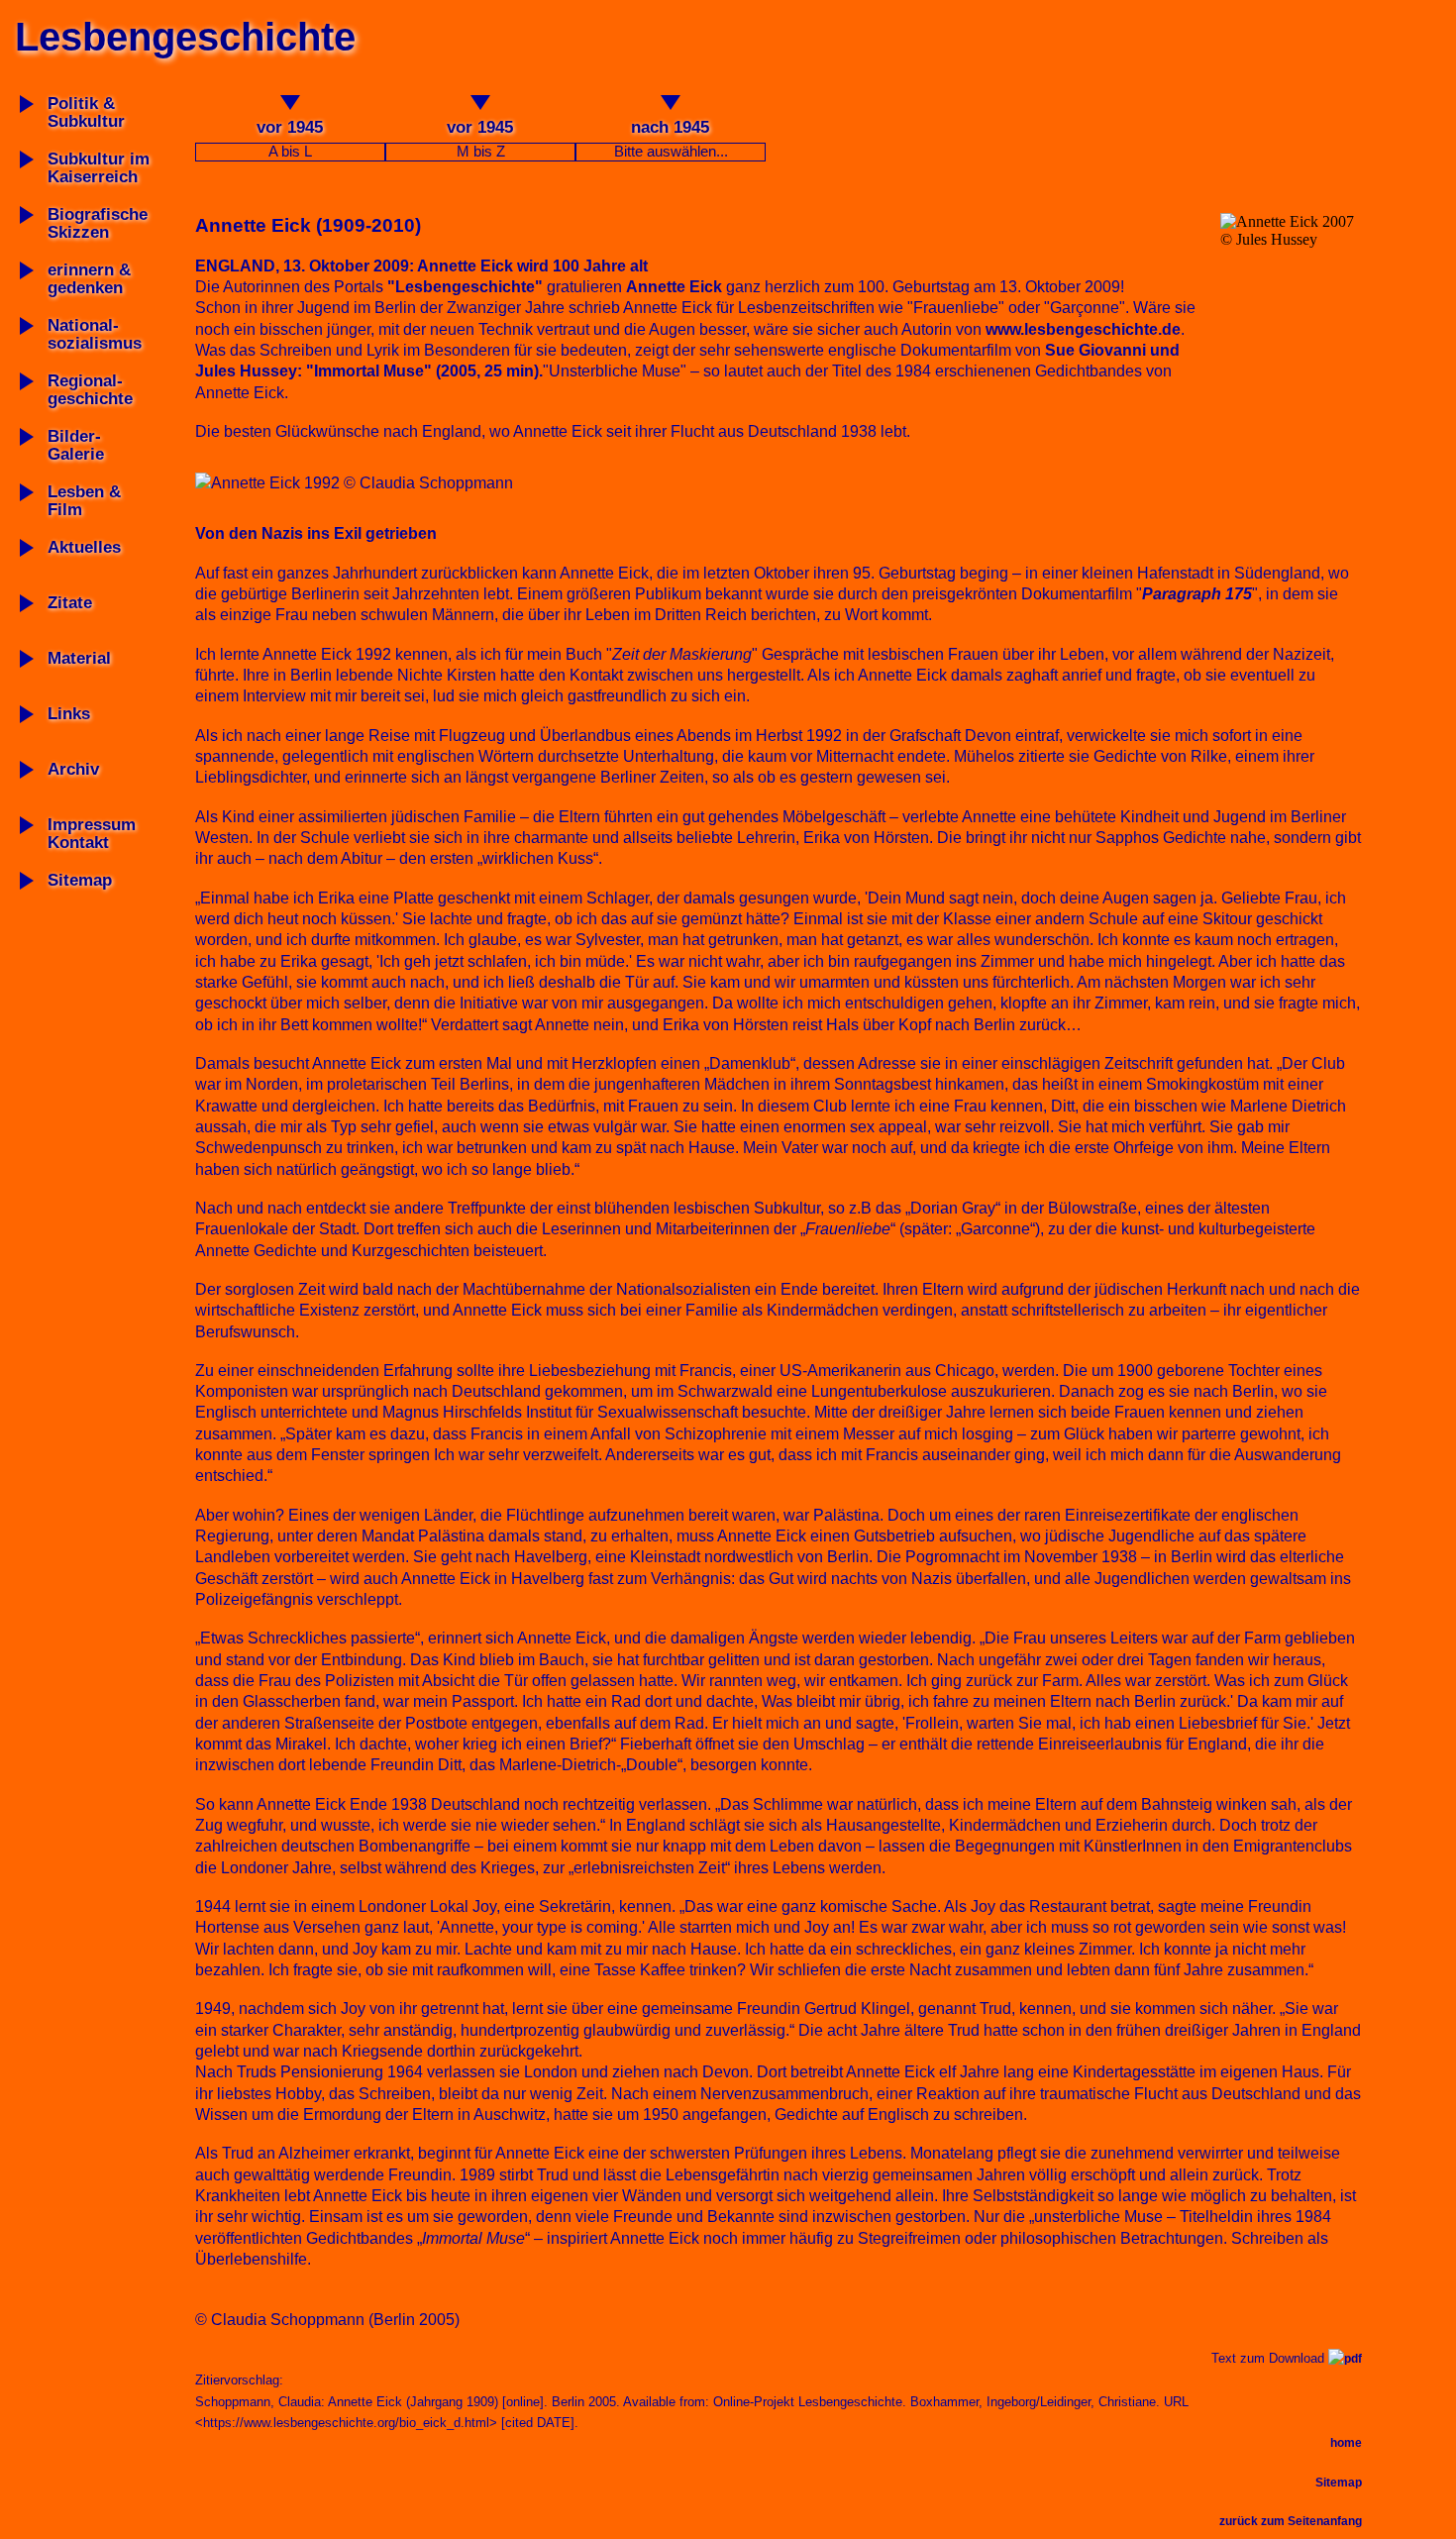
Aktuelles (84, 547)
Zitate (70, 603)
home (1346, 2443)
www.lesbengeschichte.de (1083, 329)
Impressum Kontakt (92, 834)
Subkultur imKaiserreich (99, 168)
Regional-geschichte (90, 390)
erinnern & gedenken (89, 279)
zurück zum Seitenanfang (1291, 2521)
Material (79, 658)
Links (69, 714)
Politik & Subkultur (86, 112)
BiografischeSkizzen (98, 223)
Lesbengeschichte (185, 37)
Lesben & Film (84, 501)
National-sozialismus (95, 334)
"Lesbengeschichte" (465, 287)
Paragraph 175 (1197, 594)
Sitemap (80, 880)
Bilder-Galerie (76, 445)
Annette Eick (674, 287)
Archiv (73, 769)
